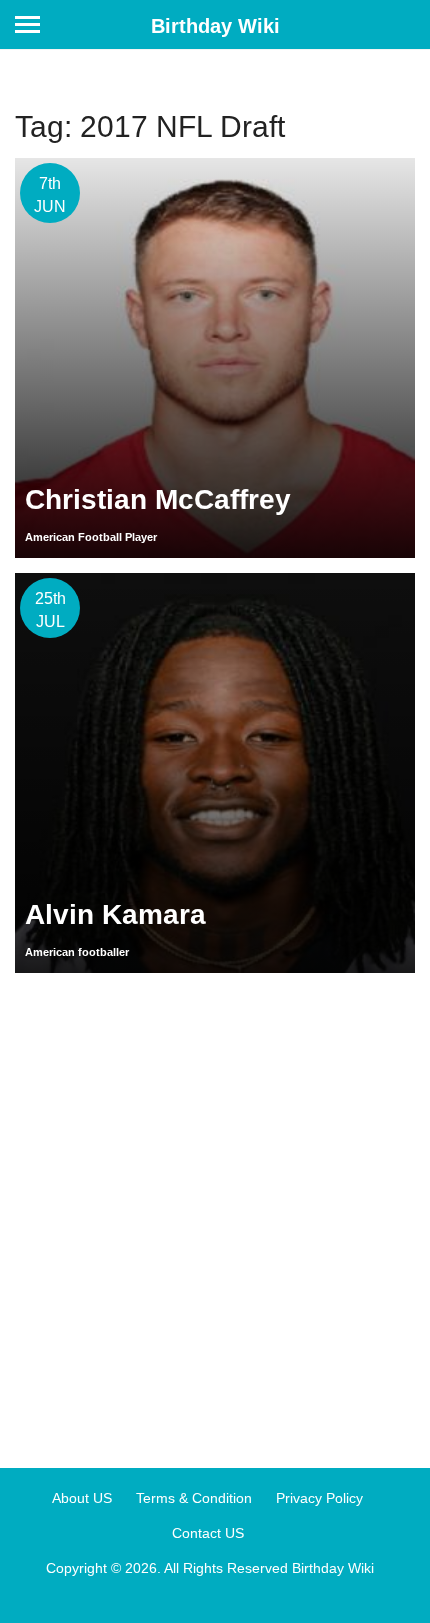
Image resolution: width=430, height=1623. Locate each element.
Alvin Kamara (115, 914)
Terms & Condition (194, 1498)
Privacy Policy (319, 1498)
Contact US (208, 1533)
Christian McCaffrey (158, 499)
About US (82, 1498)
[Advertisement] (215, 1213)
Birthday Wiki (215, 26)
